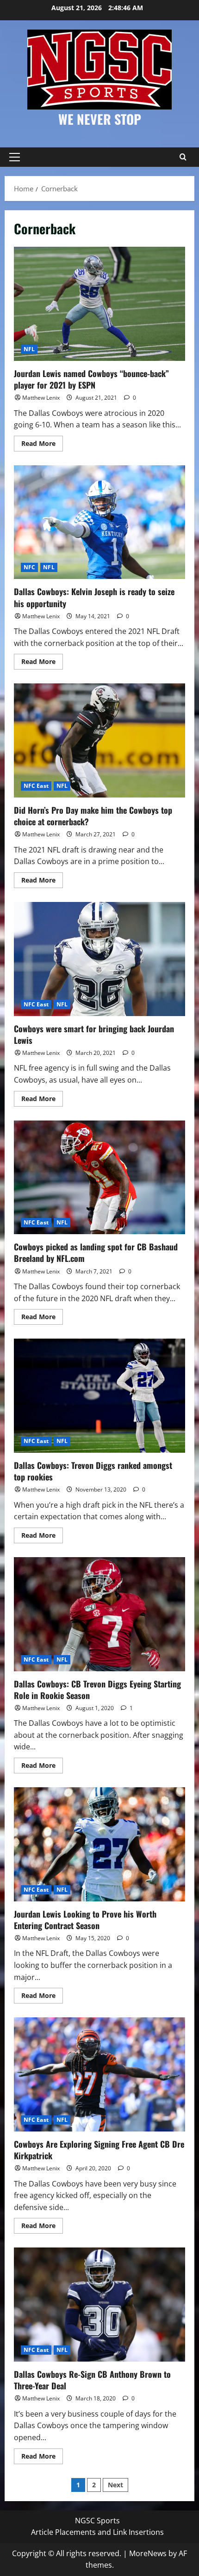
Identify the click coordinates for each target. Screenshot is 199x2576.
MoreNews (148, 2553)
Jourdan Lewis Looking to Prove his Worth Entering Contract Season (99, 1844)
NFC (29, 567)
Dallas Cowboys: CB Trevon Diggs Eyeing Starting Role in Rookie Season (99, 1614)
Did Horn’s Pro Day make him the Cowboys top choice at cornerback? (99, 740)
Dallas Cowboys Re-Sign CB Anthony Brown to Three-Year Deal (99, 2305)
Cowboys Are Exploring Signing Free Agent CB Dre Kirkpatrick (99, 2074)
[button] (15, 157)
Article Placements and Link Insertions (97, 2532)
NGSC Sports (97, 2521)
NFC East (36, 786)
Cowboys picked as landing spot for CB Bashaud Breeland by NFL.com (99, 1178)
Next (115, 2485)
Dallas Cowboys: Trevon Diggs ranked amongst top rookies (99, 1396)
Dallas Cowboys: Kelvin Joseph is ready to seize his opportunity (99, 522)
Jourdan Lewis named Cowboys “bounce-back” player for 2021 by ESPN (99, 304)
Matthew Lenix (41, 398)
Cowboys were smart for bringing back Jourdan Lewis (99, 959)
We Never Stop (100, 119)
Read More (42, 445)
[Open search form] (183, 157)
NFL (29, 349)
